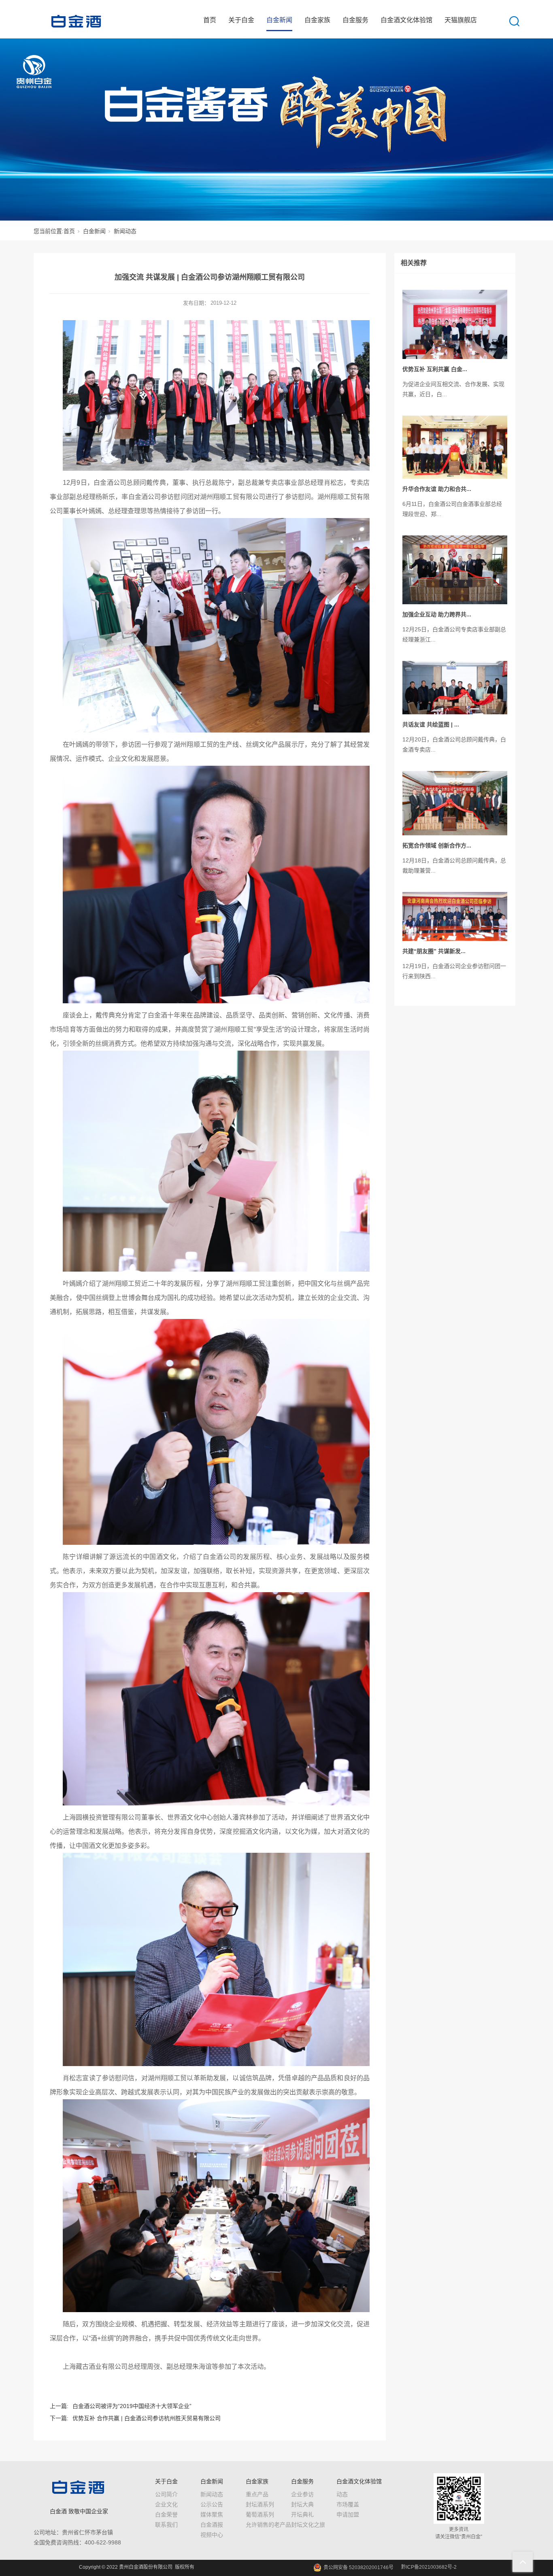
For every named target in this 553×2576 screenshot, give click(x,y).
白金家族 (317, 20)
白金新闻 (279, 20)
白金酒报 (212, 2525)
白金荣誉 (166, 2514)
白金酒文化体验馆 (406, 20)
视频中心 (212, 2535)
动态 (342, 2494)
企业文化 (166, 2504)
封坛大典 (302, 2504)
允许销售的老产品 (268, 2525)
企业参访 (302, 2494)
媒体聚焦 (212, 2514)
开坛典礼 (302, 2514)
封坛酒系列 (260, 2504)
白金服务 (355, 20)
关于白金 (241, 20)
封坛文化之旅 (308, 2525)
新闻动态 (125, 231)
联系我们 (166, 2525)
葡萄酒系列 (260, 2514)
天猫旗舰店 (461, 20)
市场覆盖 (348, 2504)
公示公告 (212, 2504)
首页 (210, 20)
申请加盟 (348, 2514)
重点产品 (257, 2494)
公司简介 (166, 2494)
